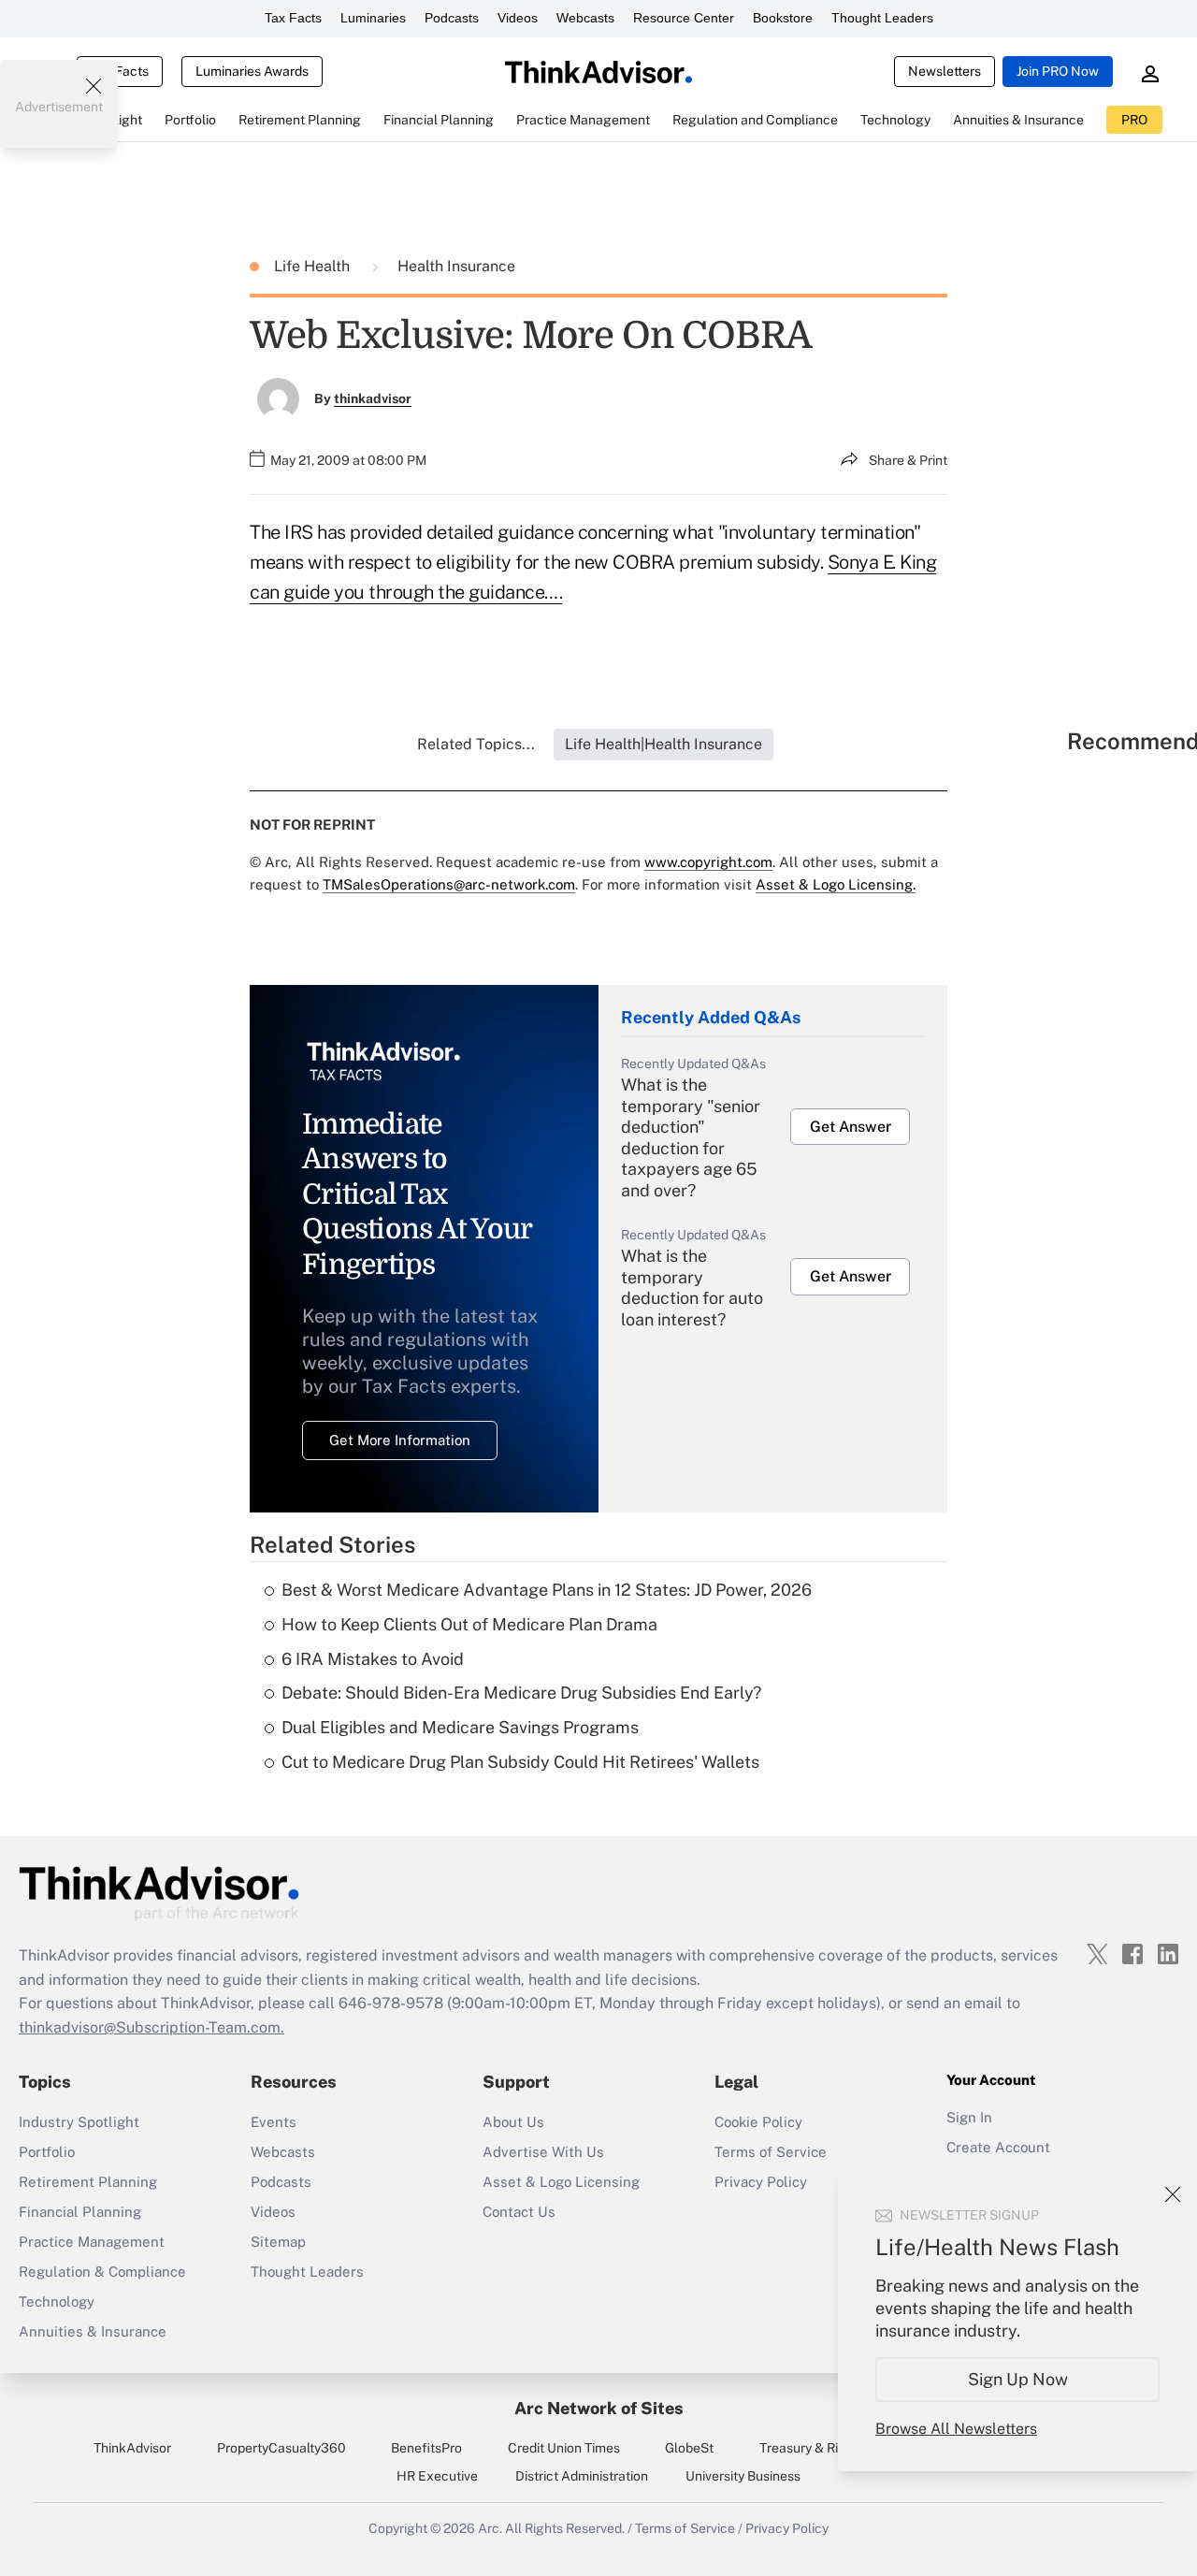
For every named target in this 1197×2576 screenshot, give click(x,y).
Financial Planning (80, 2212)
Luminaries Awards (252, 71)
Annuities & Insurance (93, 2331)
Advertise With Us (543, 2152)
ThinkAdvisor (132, 2448)
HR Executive (437, 2476)
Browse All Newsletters (956, 2429)
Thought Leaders (882, 18)
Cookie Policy (758, 2122)
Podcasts (452, 18)
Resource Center (684, 18)
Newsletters (945, 71)
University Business (743, 2476)
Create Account (998, 2147)
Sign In (969, 2117)
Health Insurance (456, 266)
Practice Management (92, 2242)
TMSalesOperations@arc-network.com (449, 884)
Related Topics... (476, 744)
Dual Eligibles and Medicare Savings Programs (460, 1727)
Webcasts (585, 18)
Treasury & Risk (806, 2448)
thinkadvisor (373, 398)
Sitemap (278, 2242)
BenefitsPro (426, 2448)
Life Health (314, 266)
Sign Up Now (1018, 2379)
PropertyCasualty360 (281, 2448)
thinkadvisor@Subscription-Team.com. (151, 2027)
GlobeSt (689, 2448)
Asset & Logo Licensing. (836, 884)
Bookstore (783, 18)
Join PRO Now (1058, 71)
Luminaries (373, 18)
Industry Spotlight (79, 2122)
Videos (518, 18)
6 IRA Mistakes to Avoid (373, 1659)
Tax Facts (293, 18)
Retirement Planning (88, 2182)
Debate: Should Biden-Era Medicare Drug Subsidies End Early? (521, 1693)
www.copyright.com (708, 862)
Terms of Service (771, 2152)
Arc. (490, 2528)
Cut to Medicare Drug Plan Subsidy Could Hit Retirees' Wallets (520, 1762)
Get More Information (400, 1440)
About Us (513, 2122)
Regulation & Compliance (102, 2272)
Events (274, 2122)
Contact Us (519, 2212)
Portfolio (47, 2152)
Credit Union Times (564, 2448)
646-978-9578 (391, 2003)
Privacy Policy (761, 2182)
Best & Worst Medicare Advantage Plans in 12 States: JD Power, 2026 (547, 1590)
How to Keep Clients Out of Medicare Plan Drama (469, 1624)
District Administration (582, 2476)
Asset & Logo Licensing (561, 2182)
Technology (57, 2301)
